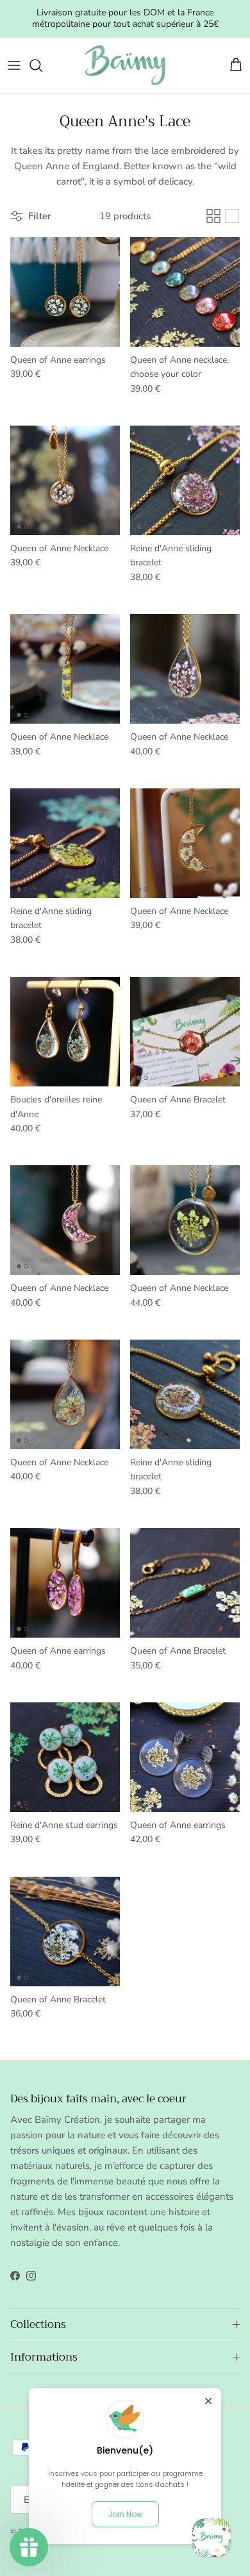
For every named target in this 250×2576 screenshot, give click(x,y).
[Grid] (213, 216)
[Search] (42, 65)
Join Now (125, 2514)
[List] (232, 216)
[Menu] (14, 65)
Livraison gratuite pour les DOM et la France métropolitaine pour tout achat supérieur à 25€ (125, 18)
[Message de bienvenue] (212, 2538)
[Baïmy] (125, 65)
